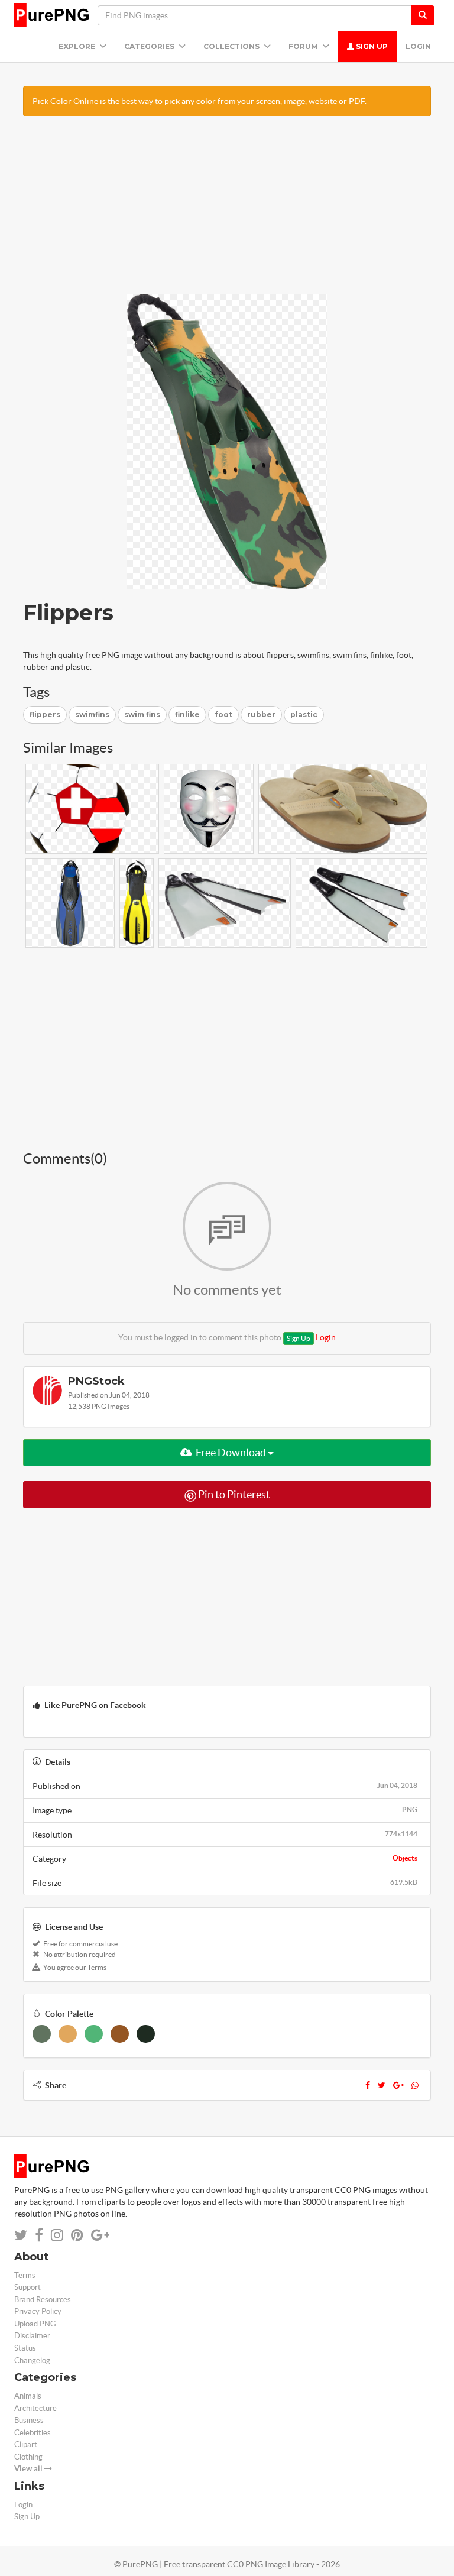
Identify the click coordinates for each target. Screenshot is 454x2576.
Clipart (26, 2444)
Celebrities (33, 2433)
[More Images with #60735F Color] (42, 2034)
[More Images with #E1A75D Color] (68, 2034)
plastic (304, 715)
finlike (187, 715)
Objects (405, 1858)
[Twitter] (382, 2085)
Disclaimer (32, 2336)
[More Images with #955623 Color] (120, 2034)
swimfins (92, 715)
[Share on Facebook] (39, 2235)
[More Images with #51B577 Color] (94, 2034)
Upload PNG (35, 2324)
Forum (304, 46)
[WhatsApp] (415, 2085)
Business (29, 2420)
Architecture (35, 2408)
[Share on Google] (100, 2235)
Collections (232, 46)
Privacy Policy (38, 2311)
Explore (78, 46)
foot (223, 715)
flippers (45, 715)
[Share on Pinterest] (77, 2235)
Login (418, 46)
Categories (150, 46)
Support (27, 2287)
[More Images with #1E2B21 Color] (146, 2034)
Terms (25, 2275)
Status (25, 2348)
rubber (261, 715)
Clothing (28, 2457)
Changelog (32, 2360)
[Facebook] (368, 2085)
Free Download (231, 1452)
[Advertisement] (227, 211)
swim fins (142, 715)
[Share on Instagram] (57, 2235)
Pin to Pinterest (233, 1494)
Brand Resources (43, 2300)
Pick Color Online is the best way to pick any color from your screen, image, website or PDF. (200, 101)
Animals (28, 2396)
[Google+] (398, 2085)
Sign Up (371, 46)
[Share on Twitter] (21, 2235)
